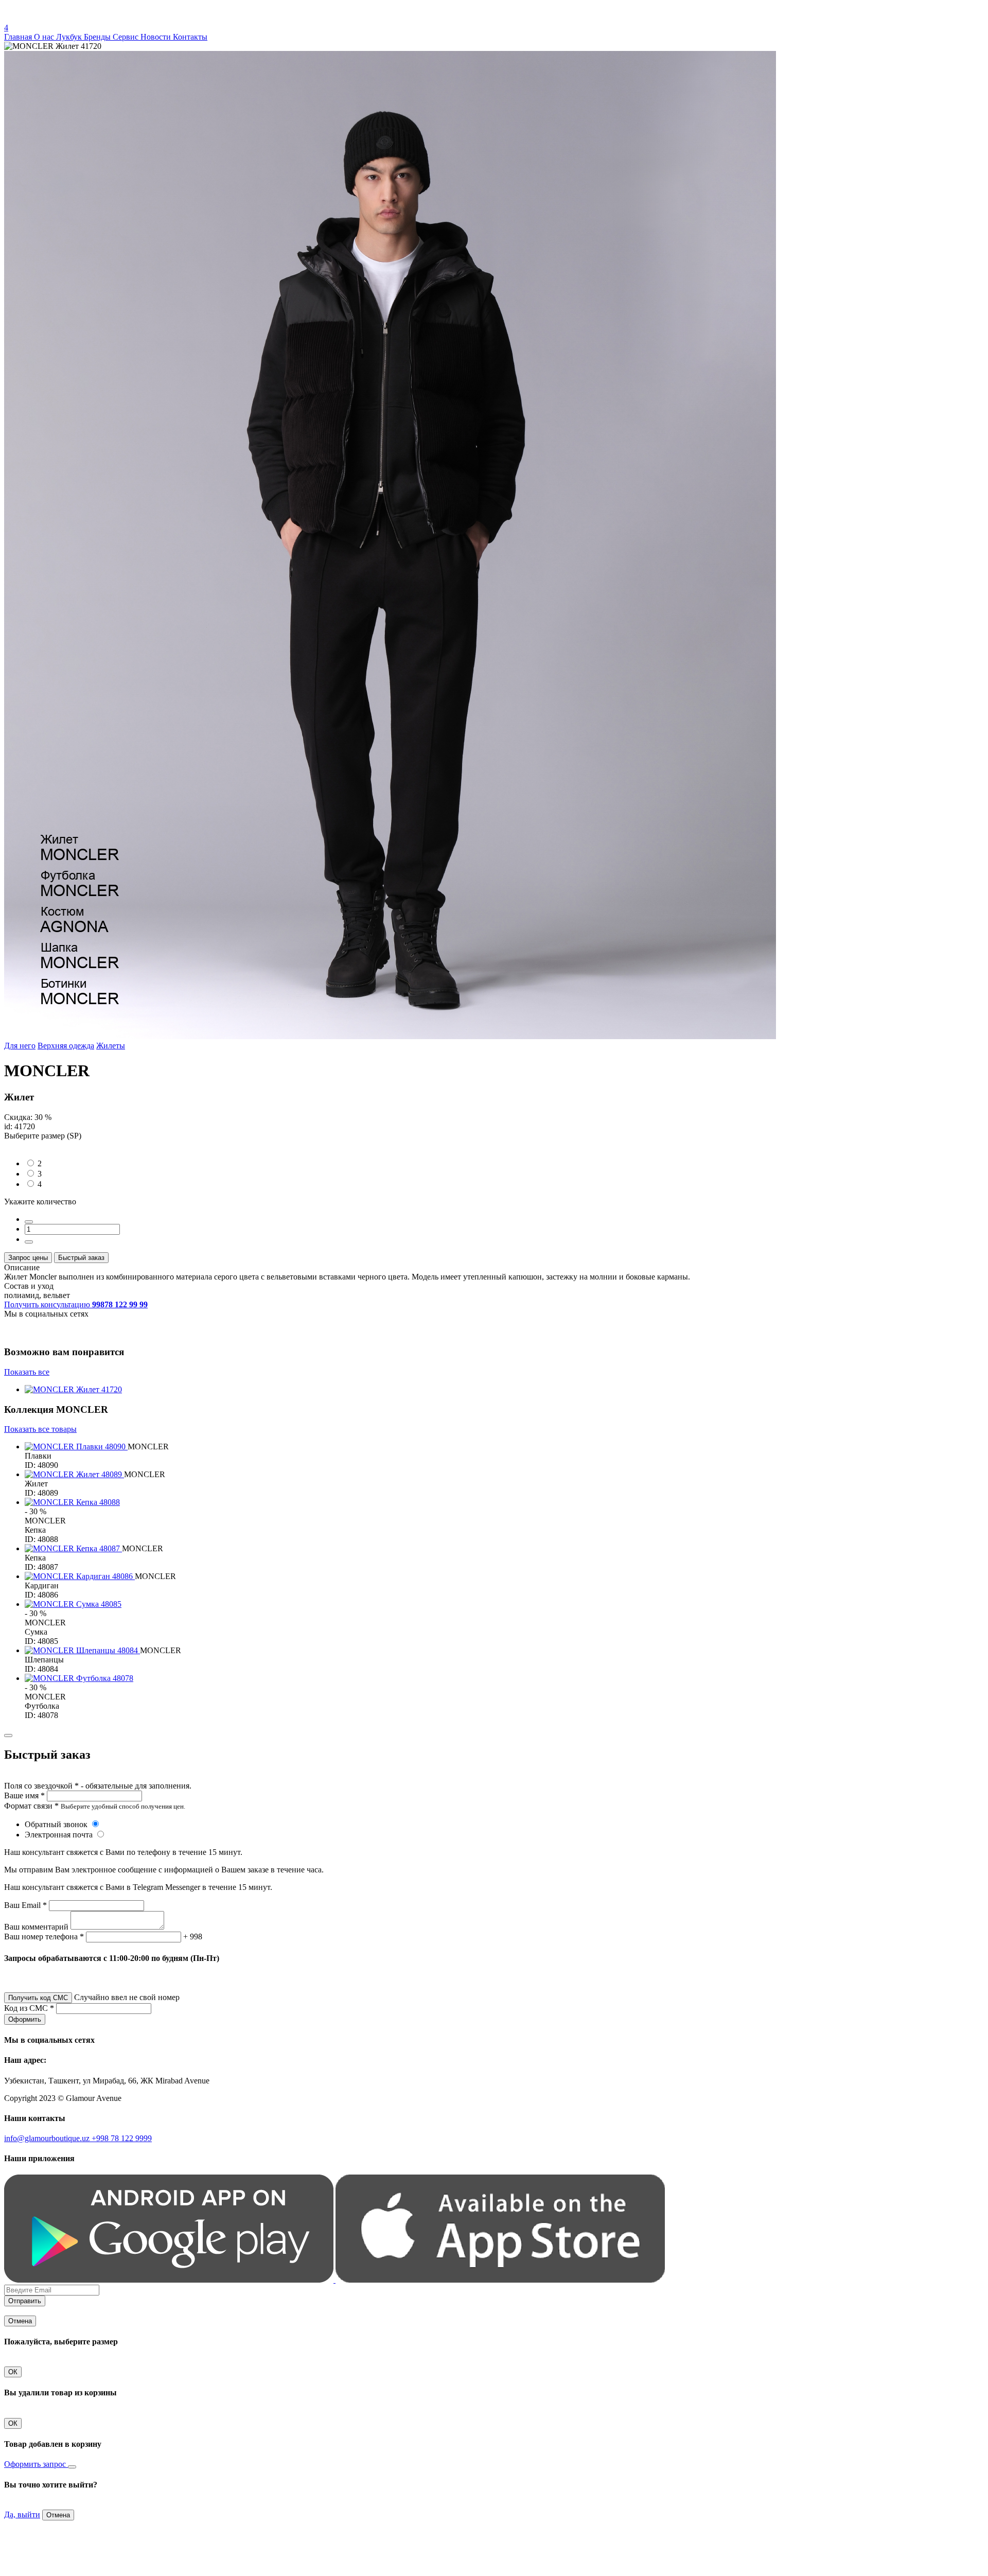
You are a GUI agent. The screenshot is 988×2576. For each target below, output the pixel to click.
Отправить (25, 2301)
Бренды (98, 37)
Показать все (27, 1372)
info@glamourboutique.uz (48, 2138)
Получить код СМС (38, 1998)
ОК (13, 2372)
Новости (157, 37)
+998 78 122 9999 (122, 2138)
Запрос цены (28, 1258)
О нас (45, 37)
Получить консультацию (76, 1304)
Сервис (127, 37)
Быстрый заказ (81, 1258)
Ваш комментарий (36, 1927)
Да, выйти (22, 2514)
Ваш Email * (25, 1905)
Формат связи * (31, 1806)
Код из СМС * (29, 2008)
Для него (20, 1046)
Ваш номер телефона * (44, 1937)
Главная (19, 37)
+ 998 (193, 1937)
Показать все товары (40, 1429)
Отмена (20, 2321)
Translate (81, 18)
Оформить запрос (36, 2464)
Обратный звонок (57, 1824)
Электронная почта (60, 1835)
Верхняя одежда (66, 1046)
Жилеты (111, 1046)
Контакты (190, 37)
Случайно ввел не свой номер (127, 1997)
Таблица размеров (36, 1145)
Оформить (25, 2019)
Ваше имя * (24, 1795)
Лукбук (70, 37)
